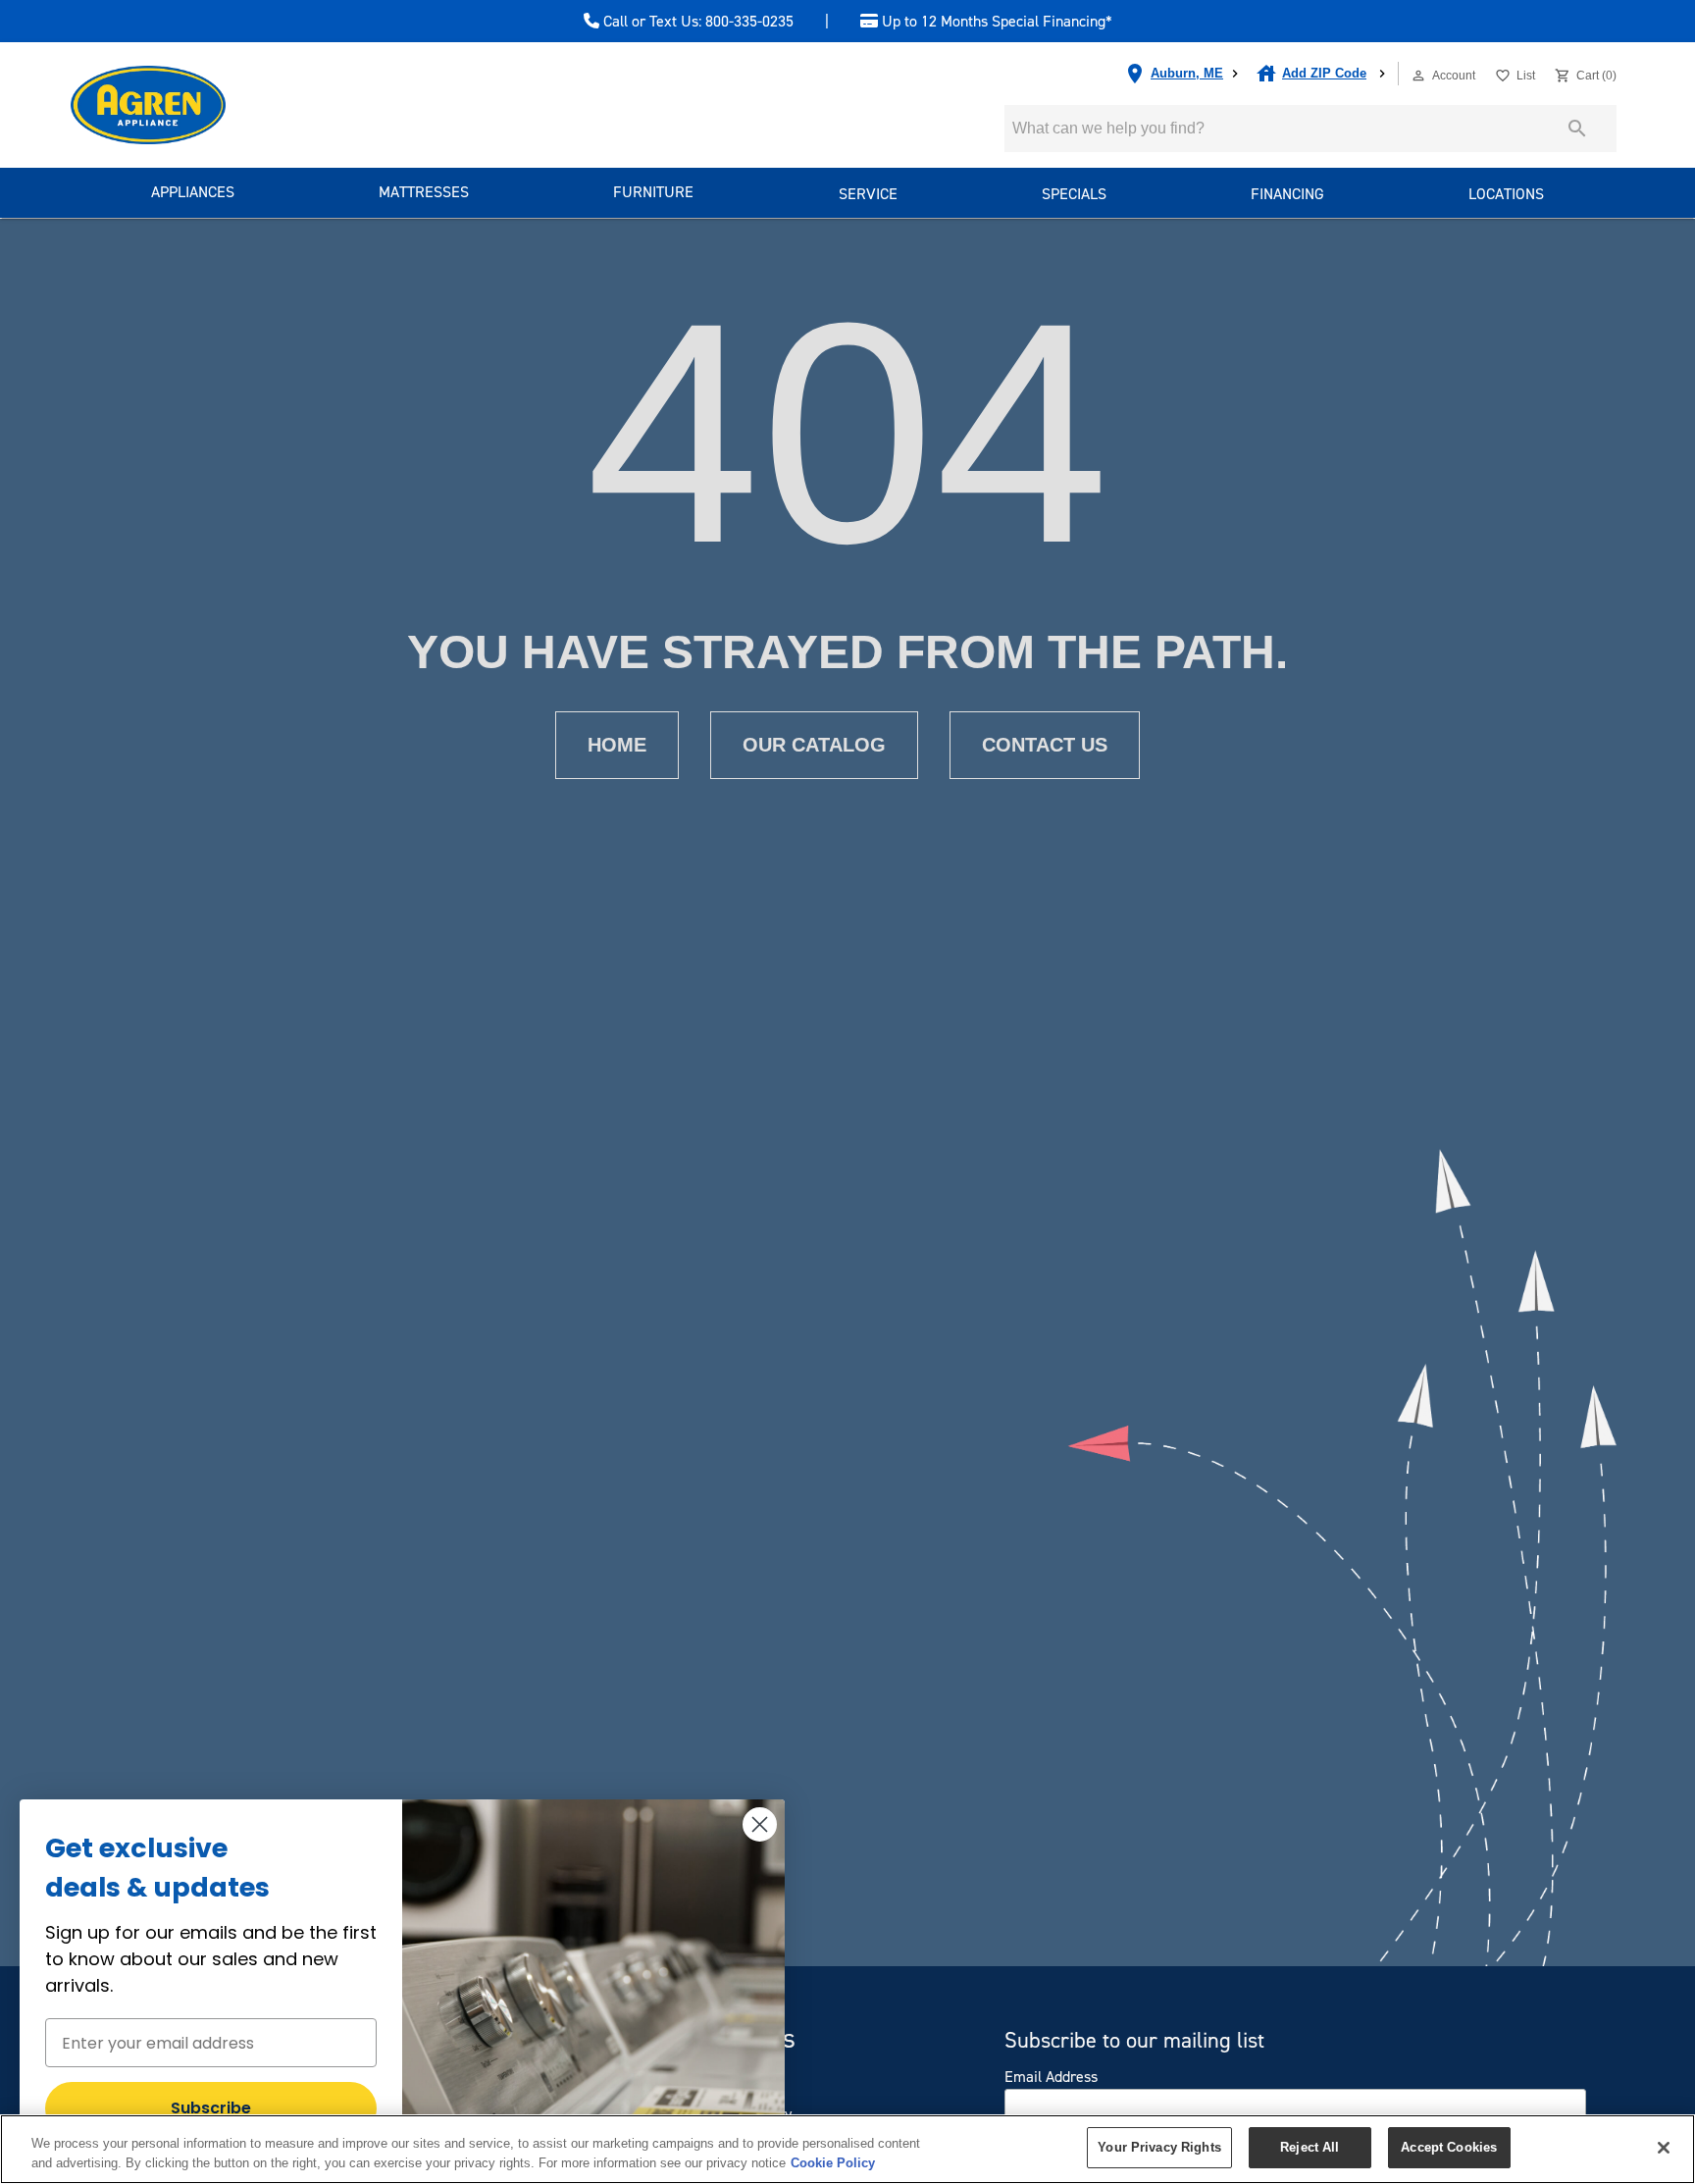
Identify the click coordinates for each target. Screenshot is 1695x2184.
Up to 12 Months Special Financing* (995, 22)
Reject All (1310, 2147)
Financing (1287, 194)
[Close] (1664, 2148)
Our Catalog (814, 745)
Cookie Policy (833, 2163)
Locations (1506, 194)
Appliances (193, 192)
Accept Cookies (1449, 2147)
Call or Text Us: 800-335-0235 (696, 22)
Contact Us (1045, 745)
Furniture (653, 192)
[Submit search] (1577, 129)
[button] (1418, 76)
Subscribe (211, 2108)
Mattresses (424, 192)
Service (868, 194)
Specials (1074, 194)
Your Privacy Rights (1159, 2147)
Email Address (1051, 2077)
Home (617, 745)
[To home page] (183, 105)
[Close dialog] (760, 1824)
